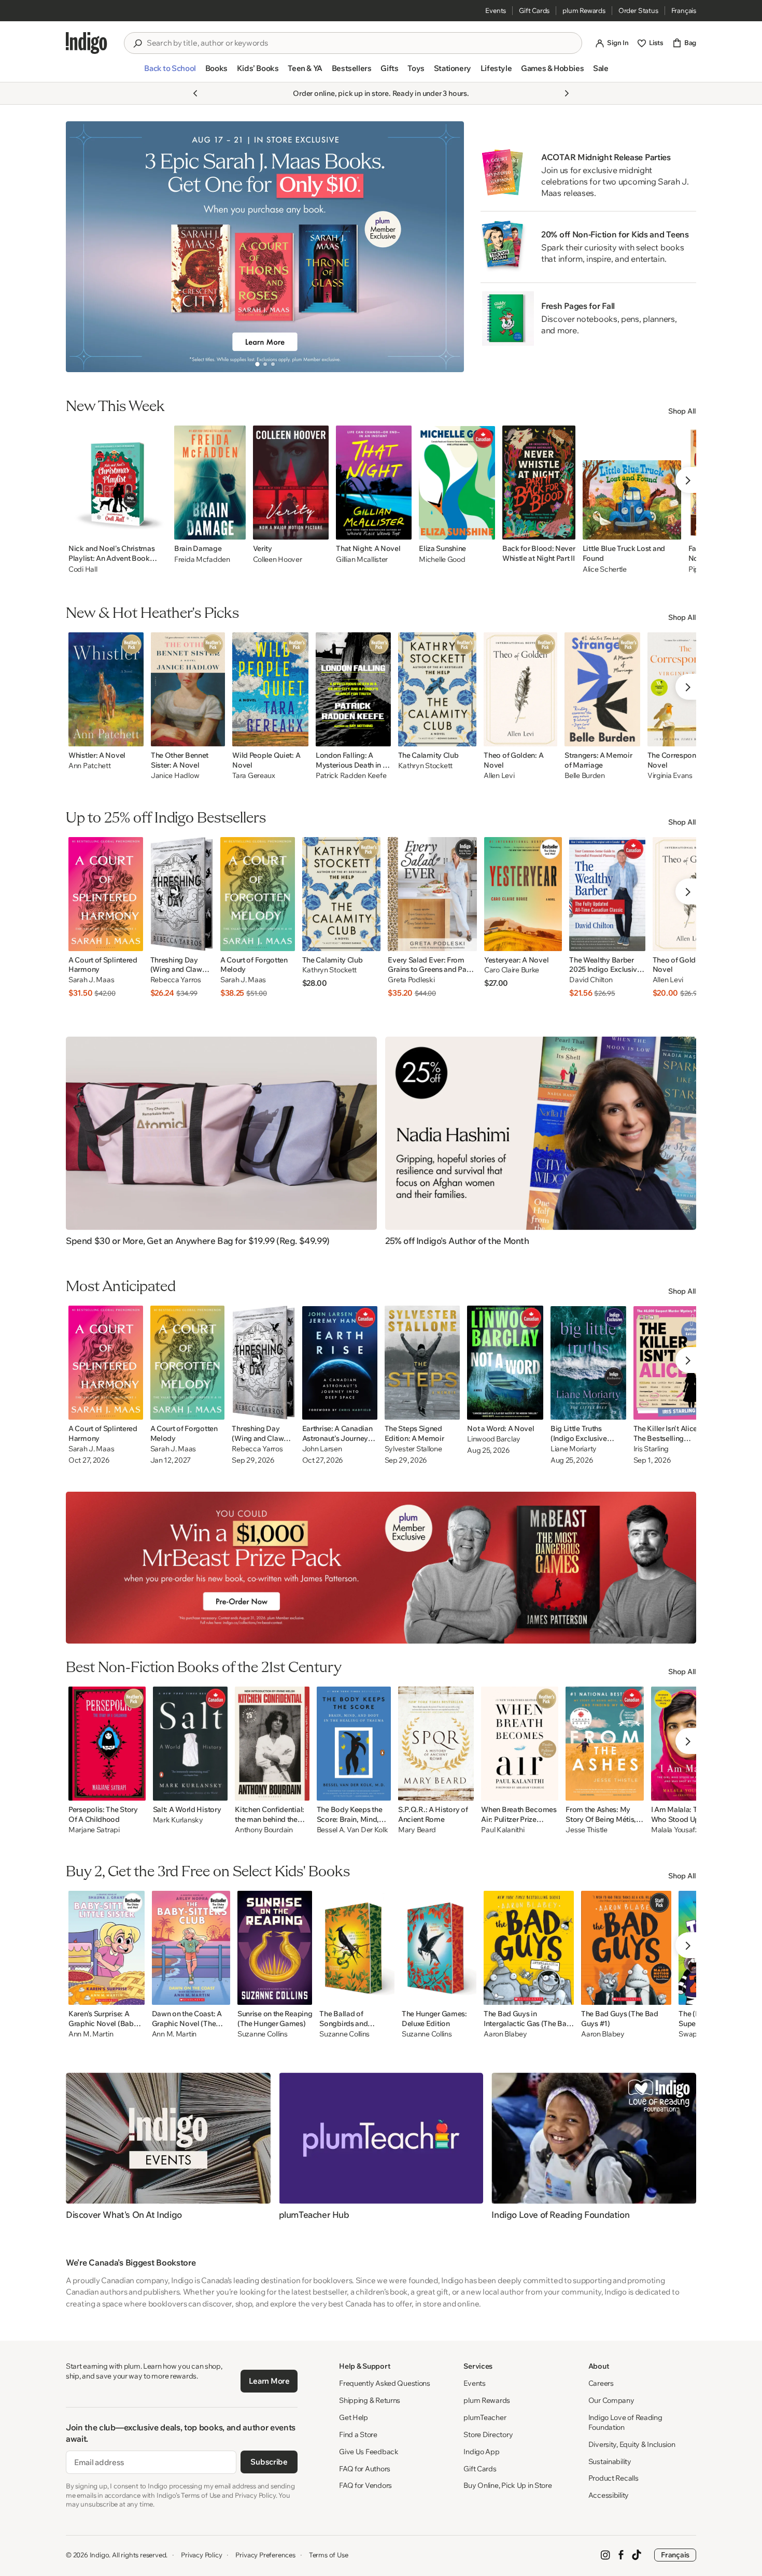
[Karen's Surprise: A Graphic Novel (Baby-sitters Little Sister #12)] (107, 1948)
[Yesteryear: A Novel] (523, 894)
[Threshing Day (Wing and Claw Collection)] (182, 894)
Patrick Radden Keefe (351, 776)
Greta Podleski (411, 980)
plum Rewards (584, 10)
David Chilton (591, 980)
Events (496, 10)
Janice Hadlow (175, 776)
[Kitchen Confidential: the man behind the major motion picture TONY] (272, 1744)
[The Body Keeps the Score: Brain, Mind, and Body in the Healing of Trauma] (354, 1744)
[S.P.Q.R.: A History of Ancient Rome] (436, 1744)
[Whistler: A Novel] (106, 689)
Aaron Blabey (505, 2034)
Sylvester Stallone (413, 1449)
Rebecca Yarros (176, 980)
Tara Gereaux (254, 776)
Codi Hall (83, 569)
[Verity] (291, 483)
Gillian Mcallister (362, 559)
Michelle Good (442, 559)
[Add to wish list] (156, 529)
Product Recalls (613, 2478)
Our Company (611, 2400)
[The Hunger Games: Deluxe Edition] (439, 1948)
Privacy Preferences (265, 2555)
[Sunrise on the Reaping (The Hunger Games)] (275, 1948)
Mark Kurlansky (178, 1820)
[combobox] (360, 43)
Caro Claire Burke (512, 970)
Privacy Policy (201, 2555)
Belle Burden (585, 776)
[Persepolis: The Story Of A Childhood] (107, 1744)
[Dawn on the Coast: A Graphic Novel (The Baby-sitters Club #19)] (191, 1948)
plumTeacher (485, 2417)
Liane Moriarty (574, 1449)
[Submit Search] (137, 44)
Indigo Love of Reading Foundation (625, 2422)
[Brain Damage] (210, 483)
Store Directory (488, 2435)
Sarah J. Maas (91, 980)
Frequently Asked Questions (385, 2383)
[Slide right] (447, 247)
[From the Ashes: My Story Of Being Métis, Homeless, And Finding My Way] (604, 1744)
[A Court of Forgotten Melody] (258, 894)
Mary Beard (417, 1830)
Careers (601, 2383)
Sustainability (610, 2461)
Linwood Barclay (494, 1439)
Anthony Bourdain (264, 1830)
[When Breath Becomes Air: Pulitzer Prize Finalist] (520, 1744)
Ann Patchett (90, 766)
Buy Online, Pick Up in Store (507, 2485)
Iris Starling (651, 1449)
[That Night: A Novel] (374, 483)
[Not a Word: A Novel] (505, 1363)
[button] (170, 73)
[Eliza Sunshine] (457, 483)
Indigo (100, 2555)
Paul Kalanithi (503, 1830)
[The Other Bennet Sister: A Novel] (188, 689)
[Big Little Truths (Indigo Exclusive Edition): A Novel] (588, 1363)
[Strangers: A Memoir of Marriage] (602, 689)
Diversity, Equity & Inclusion (632, 2444)
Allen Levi (499, 776)
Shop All (682, 411)
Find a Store (358, 2435)
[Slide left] (82, 247)
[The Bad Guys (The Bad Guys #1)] (626, 1948)
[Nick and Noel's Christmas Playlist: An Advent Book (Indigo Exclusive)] (118, 483)
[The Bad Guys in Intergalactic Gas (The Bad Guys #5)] (529, 1948)
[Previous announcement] (195, 93)
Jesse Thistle (586, 1830)
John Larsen (322, 1449)
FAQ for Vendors (365, 2485)
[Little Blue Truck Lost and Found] (632, 483)
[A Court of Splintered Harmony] (106, 894)
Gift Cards (534, 10)
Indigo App (481, 2452)
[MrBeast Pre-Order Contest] (381, 1568)
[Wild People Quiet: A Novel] (270, 689)
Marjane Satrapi (94, 1830)
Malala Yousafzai (678, 1830)
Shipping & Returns (370, 2400)
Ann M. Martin (91, 2034)
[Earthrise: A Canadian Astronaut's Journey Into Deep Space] (340, 1363)
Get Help (354, 2417)
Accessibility (609, 2495)
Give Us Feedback (369, 2452)
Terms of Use (329, 2555)
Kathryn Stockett (426, 766)
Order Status (638, 10)
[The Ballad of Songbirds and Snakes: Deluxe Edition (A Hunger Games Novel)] (357, 1948)
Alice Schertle (605, 569)
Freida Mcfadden (202, 559)
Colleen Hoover (278, 559)
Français (684, 10)
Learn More (269, 2381)
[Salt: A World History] (190, 1744)
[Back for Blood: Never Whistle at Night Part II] (539, 483)
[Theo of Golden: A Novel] (520, 689)
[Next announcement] (567, 93)
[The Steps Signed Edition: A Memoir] (422, 1363)
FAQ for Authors (365, 2469)
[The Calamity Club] (438, 689)
